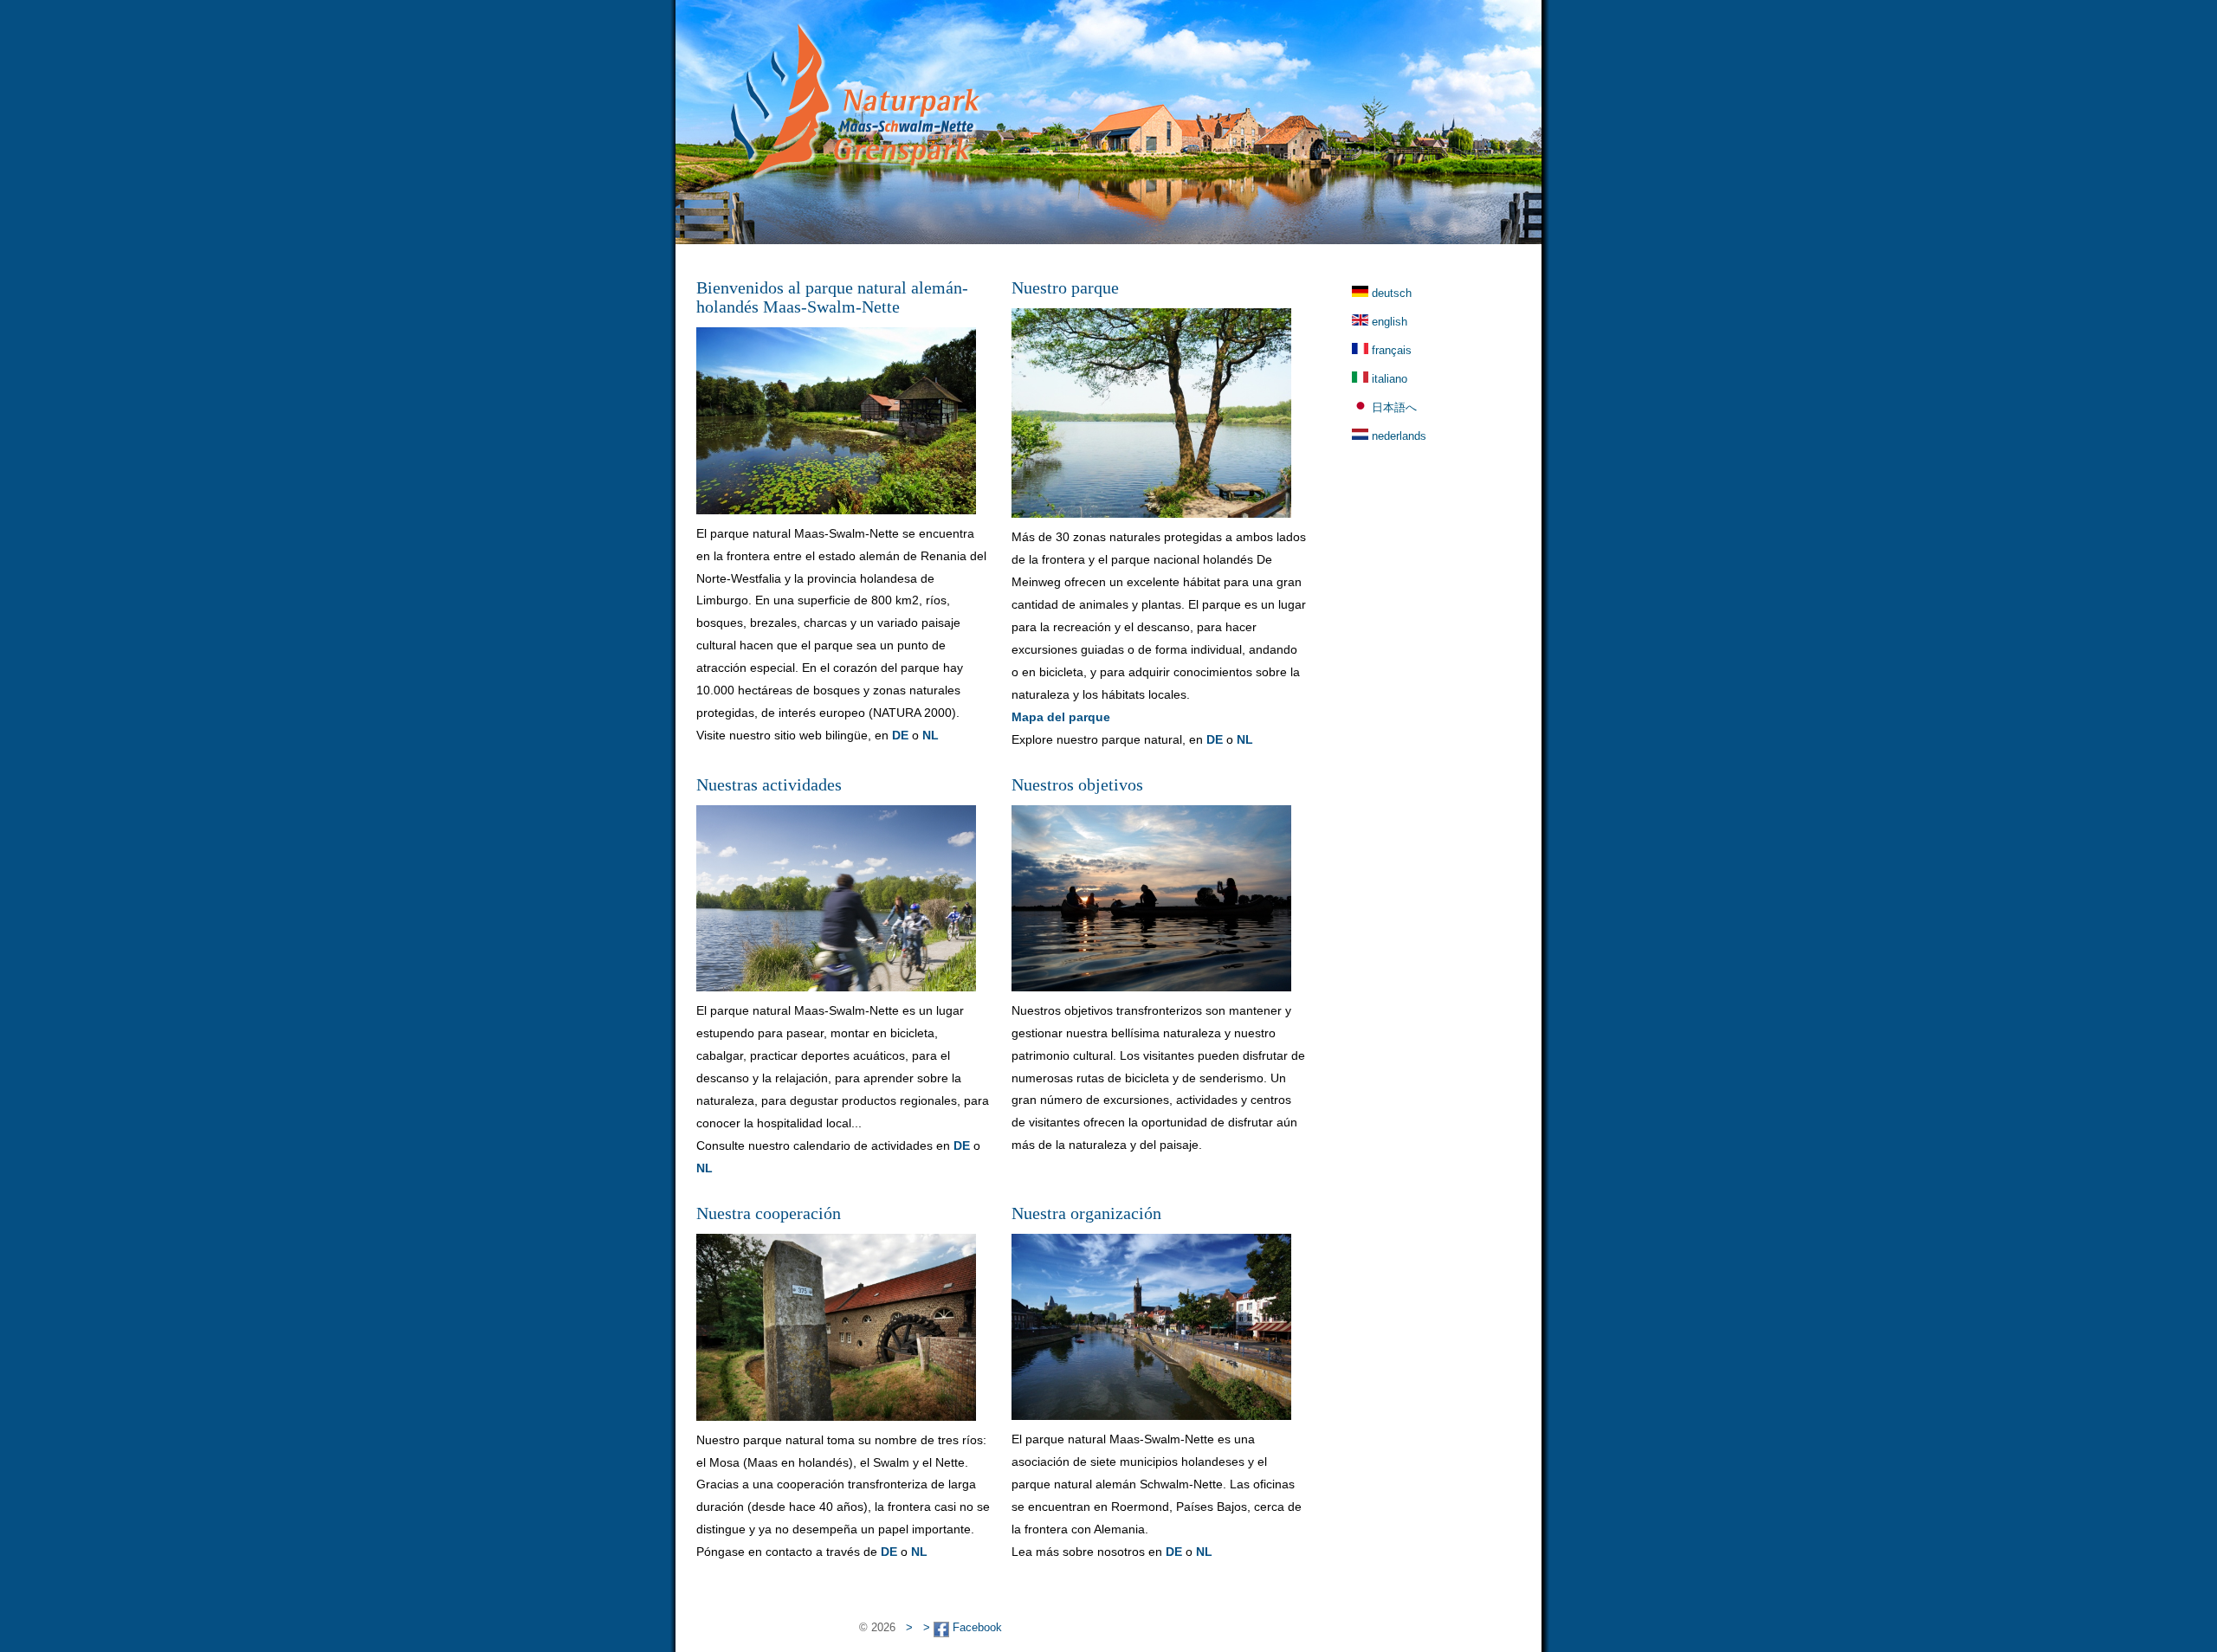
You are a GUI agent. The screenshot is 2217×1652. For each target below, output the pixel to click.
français (1392, 350)
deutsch (1392, 293)
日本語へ (1394, 407)
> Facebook (963, 1627)
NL (931, 735)
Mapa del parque (1061, 717)
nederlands (1399, 436)
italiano (1390, 379)
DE (900, 735)
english (1390, 322)
